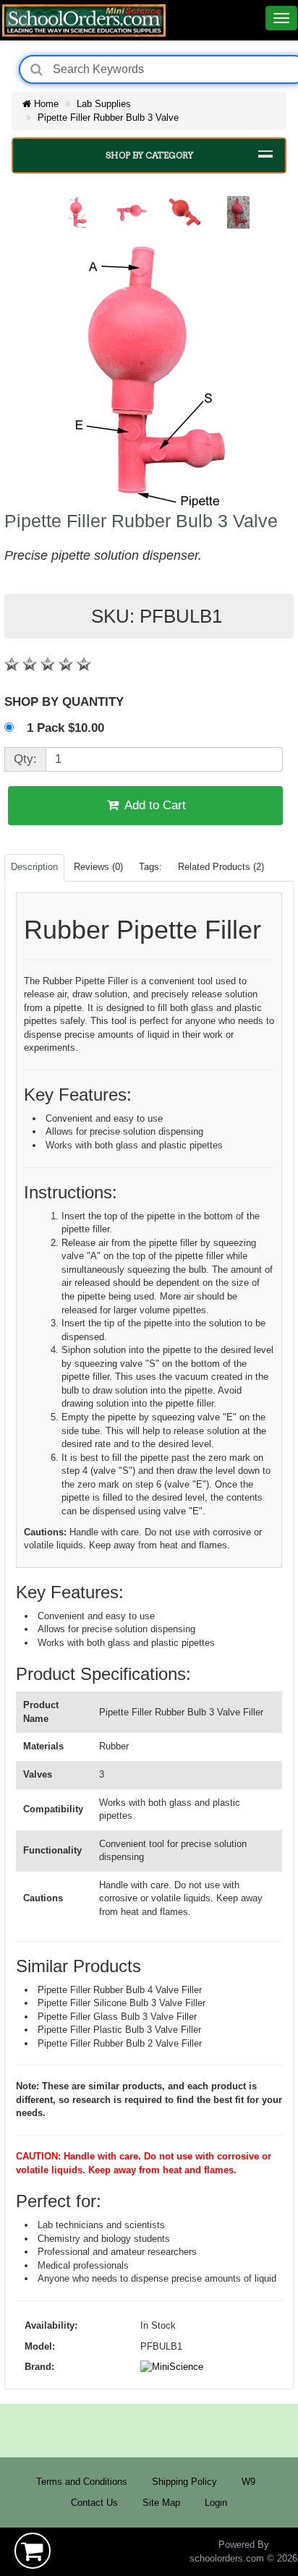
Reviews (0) (98, 867)
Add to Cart (154, 805)
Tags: (150, 867)
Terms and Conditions (82, 2482)
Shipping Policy (184, 2482)
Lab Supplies (104, 104)
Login (216, 2503)
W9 (248, 2482)
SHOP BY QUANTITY (64, 702)
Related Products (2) (221, 867)
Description (34, 867)
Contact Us (94, 2503)
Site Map (161, 2503)
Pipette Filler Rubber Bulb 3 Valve (108, 118)
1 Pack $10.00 (67, 728)
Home (45, 104)
